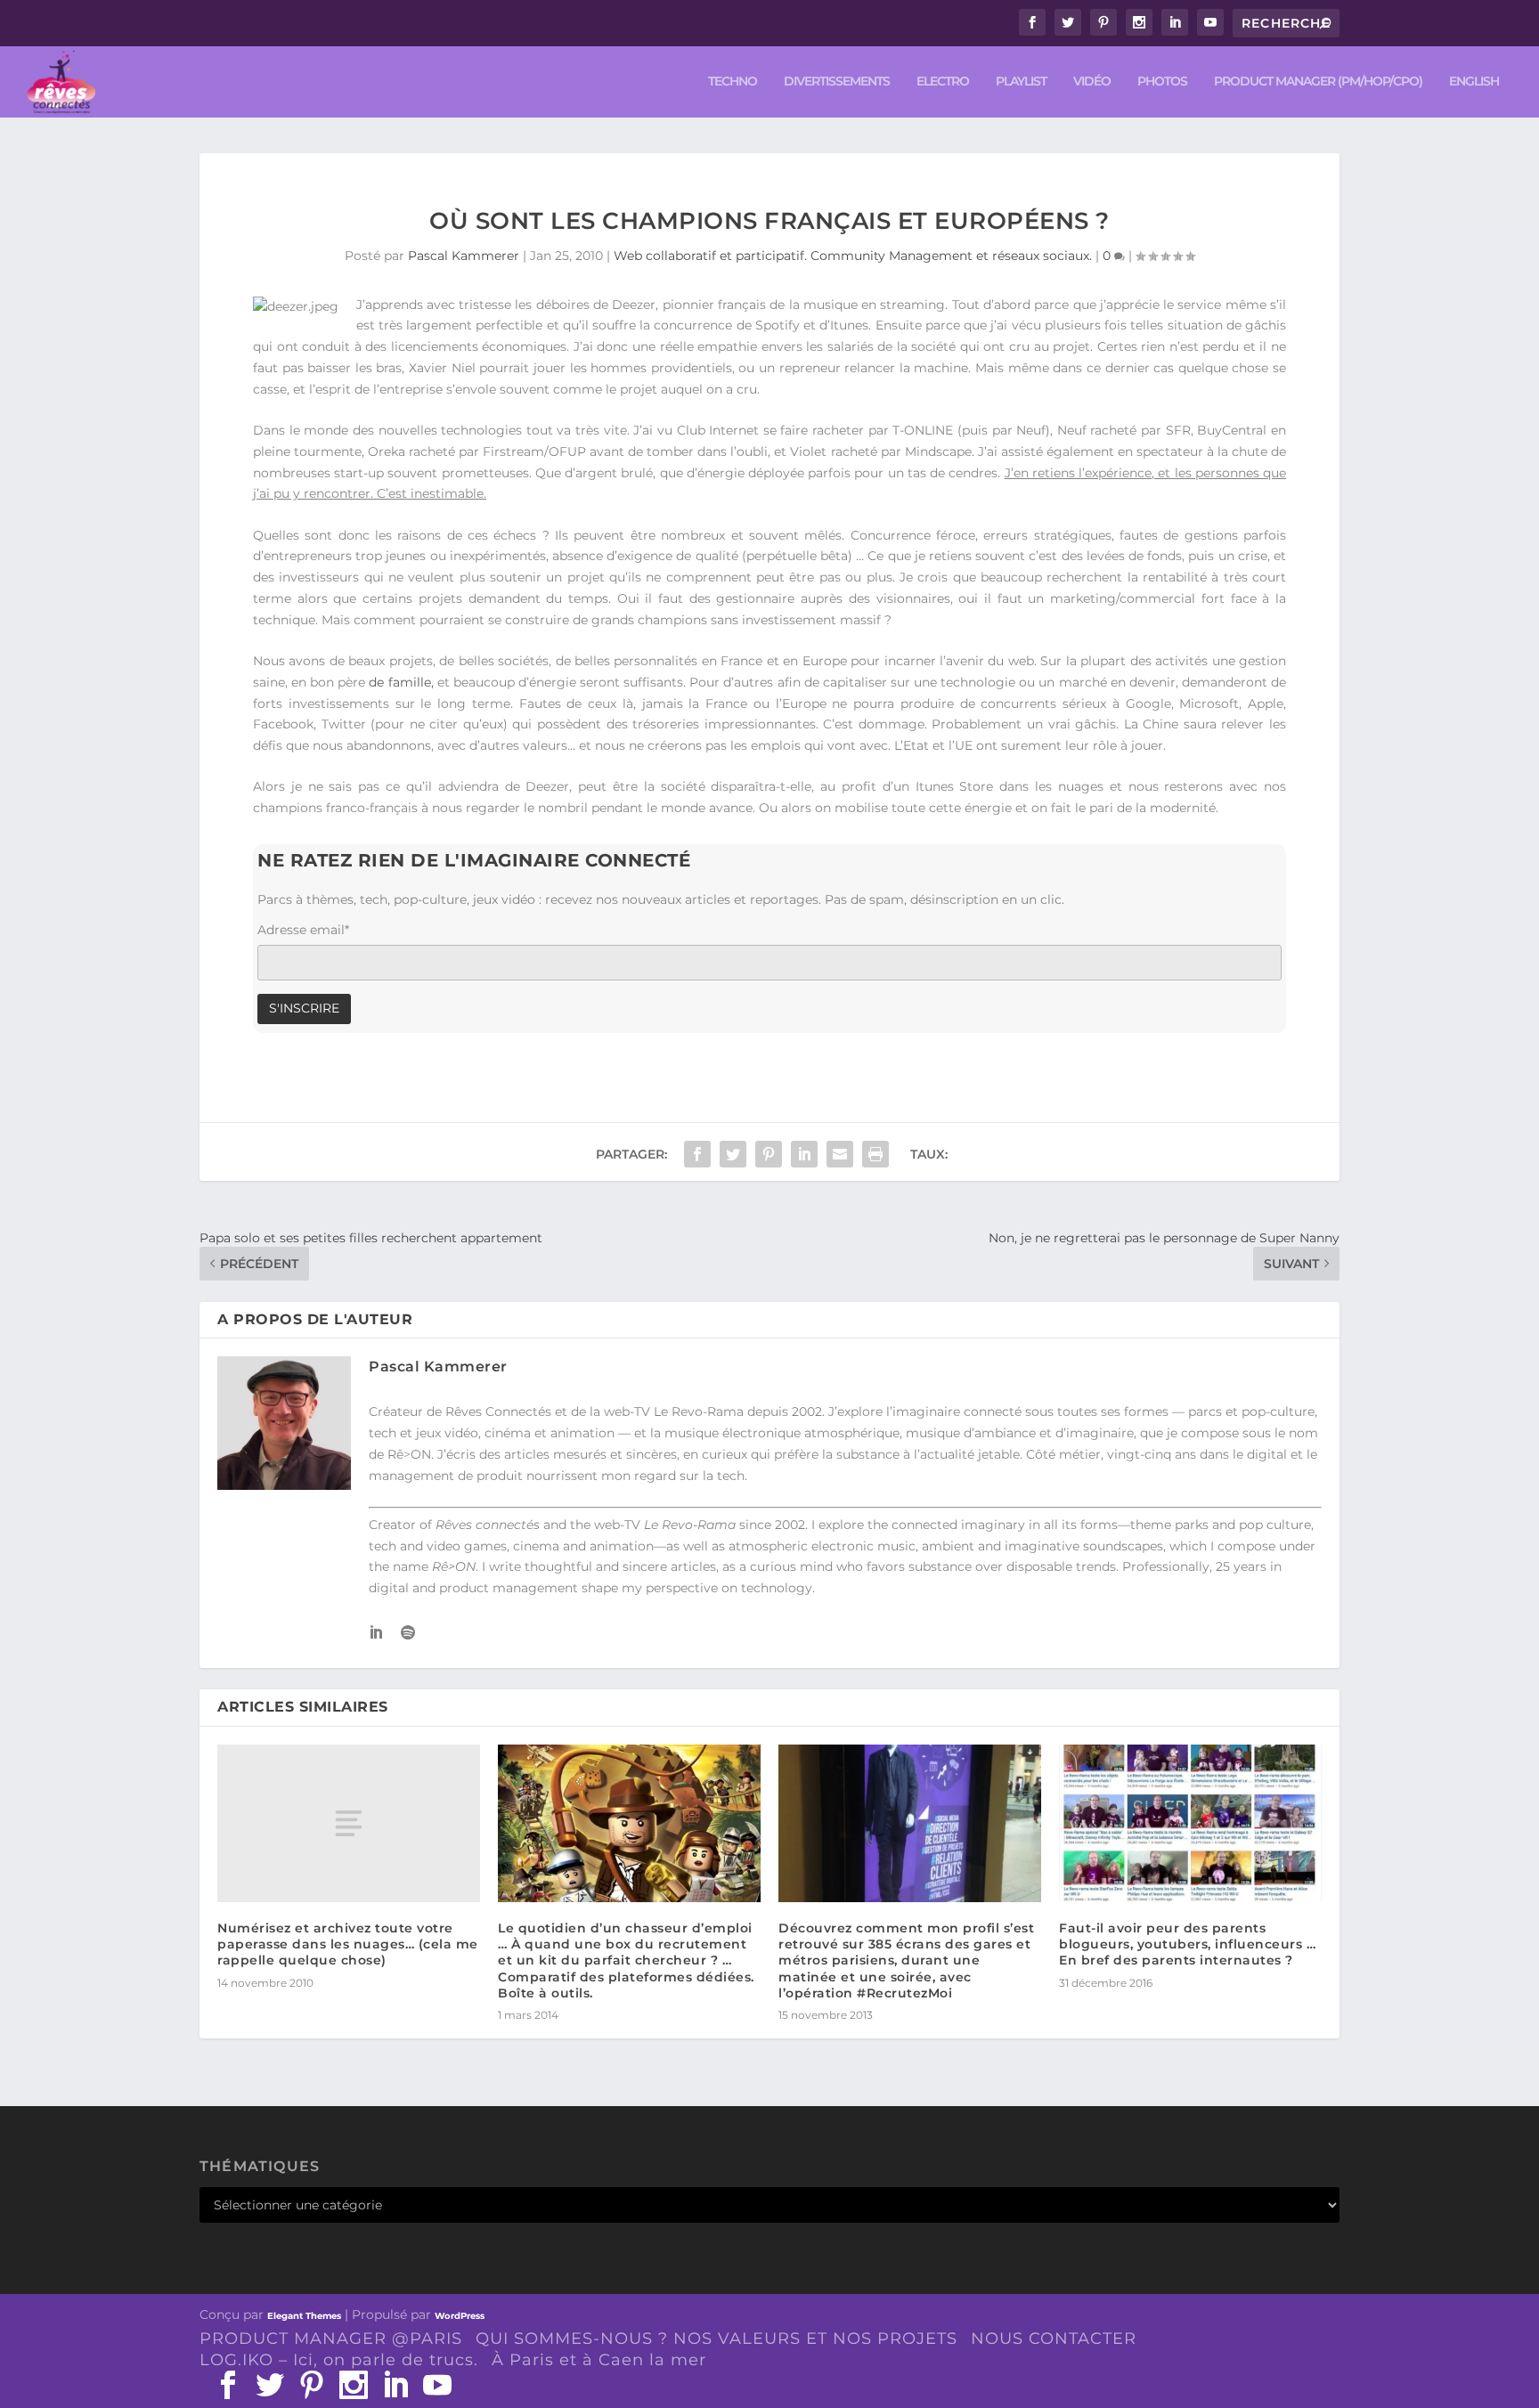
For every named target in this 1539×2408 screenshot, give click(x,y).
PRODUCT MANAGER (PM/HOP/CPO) (1318, 81)
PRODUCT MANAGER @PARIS (331, 2339)
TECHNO (733, 81)
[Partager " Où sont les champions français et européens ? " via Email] (840, 1154)
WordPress (460, 2316)
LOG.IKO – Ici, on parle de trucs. (339, 2360)
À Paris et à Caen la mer (599, 2360)
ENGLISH (1474, 81)
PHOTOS (1162, 81)
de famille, (401, 682)
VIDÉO (1092, 81)
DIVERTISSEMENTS (837, 81)
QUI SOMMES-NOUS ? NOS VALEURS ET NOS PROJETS (717, 2339)
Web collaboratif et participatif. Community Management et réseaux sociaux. (853, 256)
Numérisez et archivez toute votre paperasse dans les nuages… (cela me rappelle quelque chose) (348, 1944)
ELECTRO (943, 81)
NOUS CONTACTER (1054, 2339)
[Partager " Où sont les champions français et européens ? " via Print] (875, 1154)
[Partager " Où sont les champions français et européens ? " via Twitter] (733, 1154)
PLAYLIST (1021, 81)
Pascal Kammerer (464, 256)
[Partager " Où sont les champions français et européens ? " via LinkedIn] (804, 1154)
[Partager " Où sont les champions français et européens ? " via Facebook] (697, 1154)
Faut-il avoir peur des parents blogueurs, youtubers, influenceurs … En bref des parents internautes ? (1187, 1944)
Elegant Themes (304, 2316)
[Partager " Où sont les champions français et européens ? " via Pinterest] (769, 1154)
